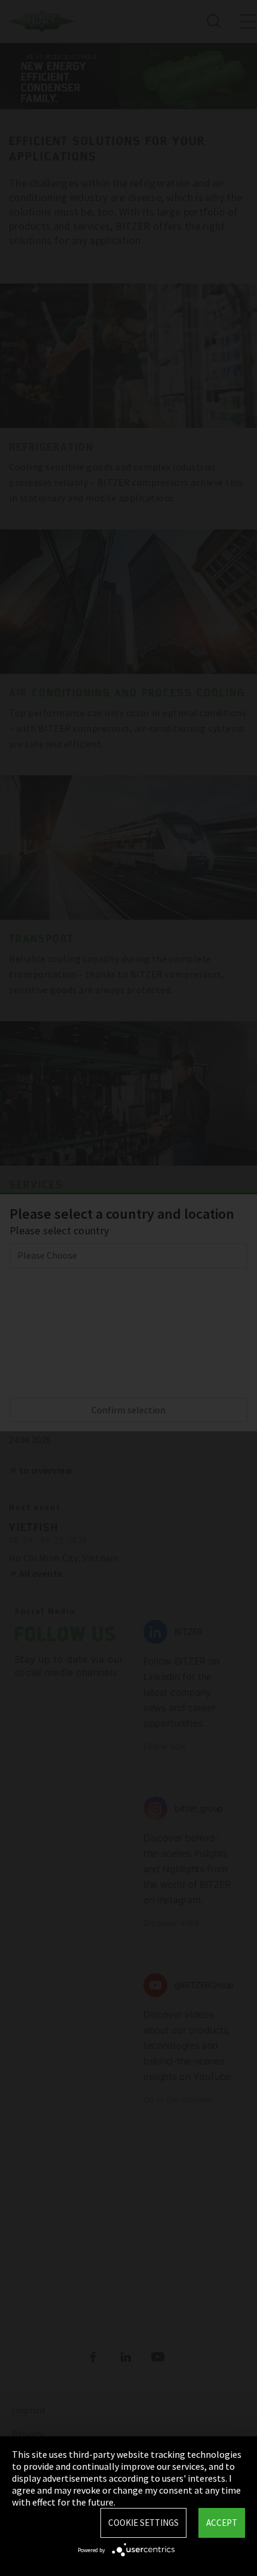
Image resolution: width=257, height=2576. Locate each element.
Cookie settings (143, 2523)
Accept (222, 2523)
